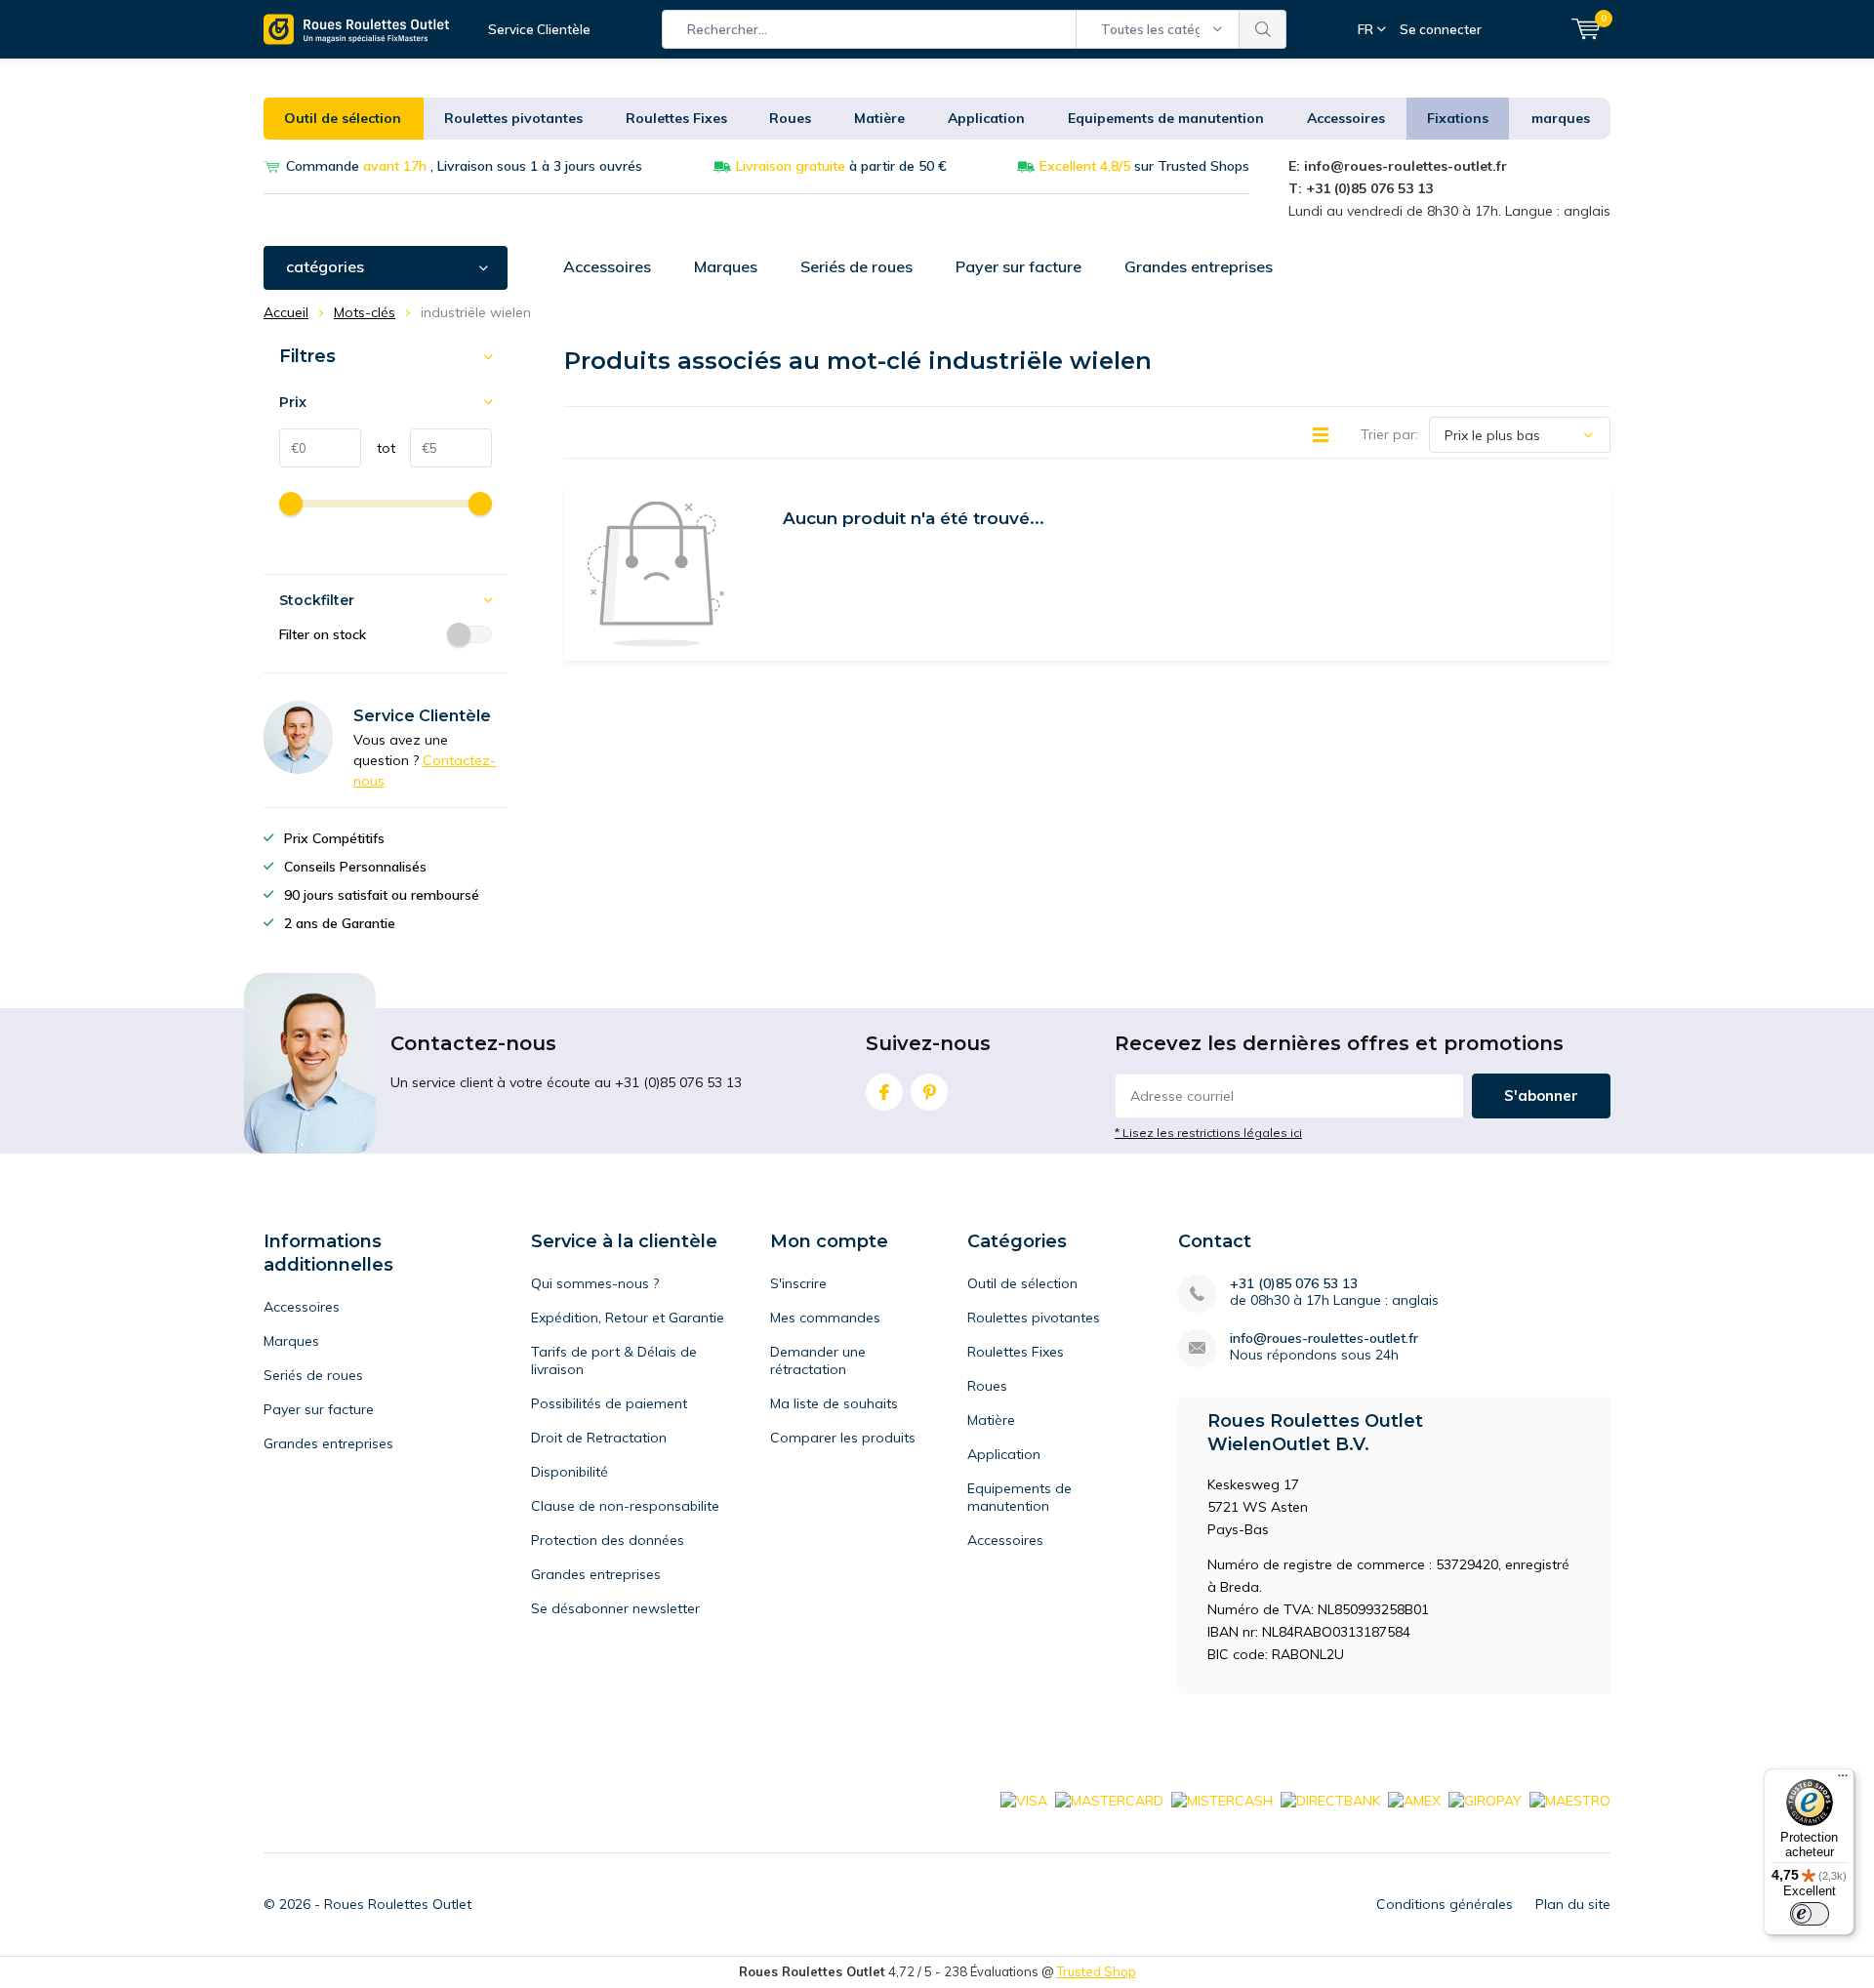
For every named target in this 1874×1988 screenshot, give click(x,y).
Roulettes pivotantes (513, 118)
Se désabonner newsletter (615, 1608)
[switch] (1810, 1914)
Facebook (884, 1092)
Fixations (1458, 118)
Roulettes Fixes (676, 118)
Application (986, 118)
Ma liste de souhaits (834, 1403)
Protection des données (608, 1540)
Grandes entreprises (1199, 266)
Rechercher (1263, 29)
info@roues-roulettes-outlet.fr (1324, 1339)
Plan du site (1573, 1904)
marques (1561, 118)
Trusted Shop (1097, 1971)
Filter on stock (323, 634)
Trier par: (1389, 434)
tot (378, 448)
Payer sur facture (1018, 266)
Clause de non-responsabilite (625, 1506)
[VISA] (1024, 1799)
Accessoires (1346, 118)
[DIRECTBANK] (1330, 1799)
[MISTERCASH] (1222, 1799)
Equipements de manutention (1166, 118)
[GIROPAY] (1485, 1799)
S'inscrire (798, 1283)
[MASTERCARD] (1109, 1799)
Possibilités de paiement (609, 1403)
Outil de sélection (343, 118)
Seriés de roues (856, 266)
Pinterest (929, 1092)
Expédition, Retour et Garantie (628, 1318)
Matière (879, 118)
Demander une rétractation (818, 1360)
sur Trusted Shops (1144, 166)
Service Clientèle (539, 29)
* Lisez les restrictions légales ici (1208, 1133)
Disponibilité (570, 1472)
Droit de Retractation (599, 1438)
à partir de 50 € (841, 166)
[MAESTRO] (1570, 1799)
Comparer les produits (843, 1438)
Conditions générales (1445, 1904)
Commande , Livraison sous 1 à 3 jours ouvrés (464, 166)
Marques (726, 266)
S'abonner (1541, 1095)
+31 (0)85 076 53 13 (1294, 1284)
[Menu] (1843, 1780)
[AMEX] (1414, 1799)
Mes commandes (825, 1318)
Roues (790, 118)
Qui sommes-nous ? (595, 1283)
